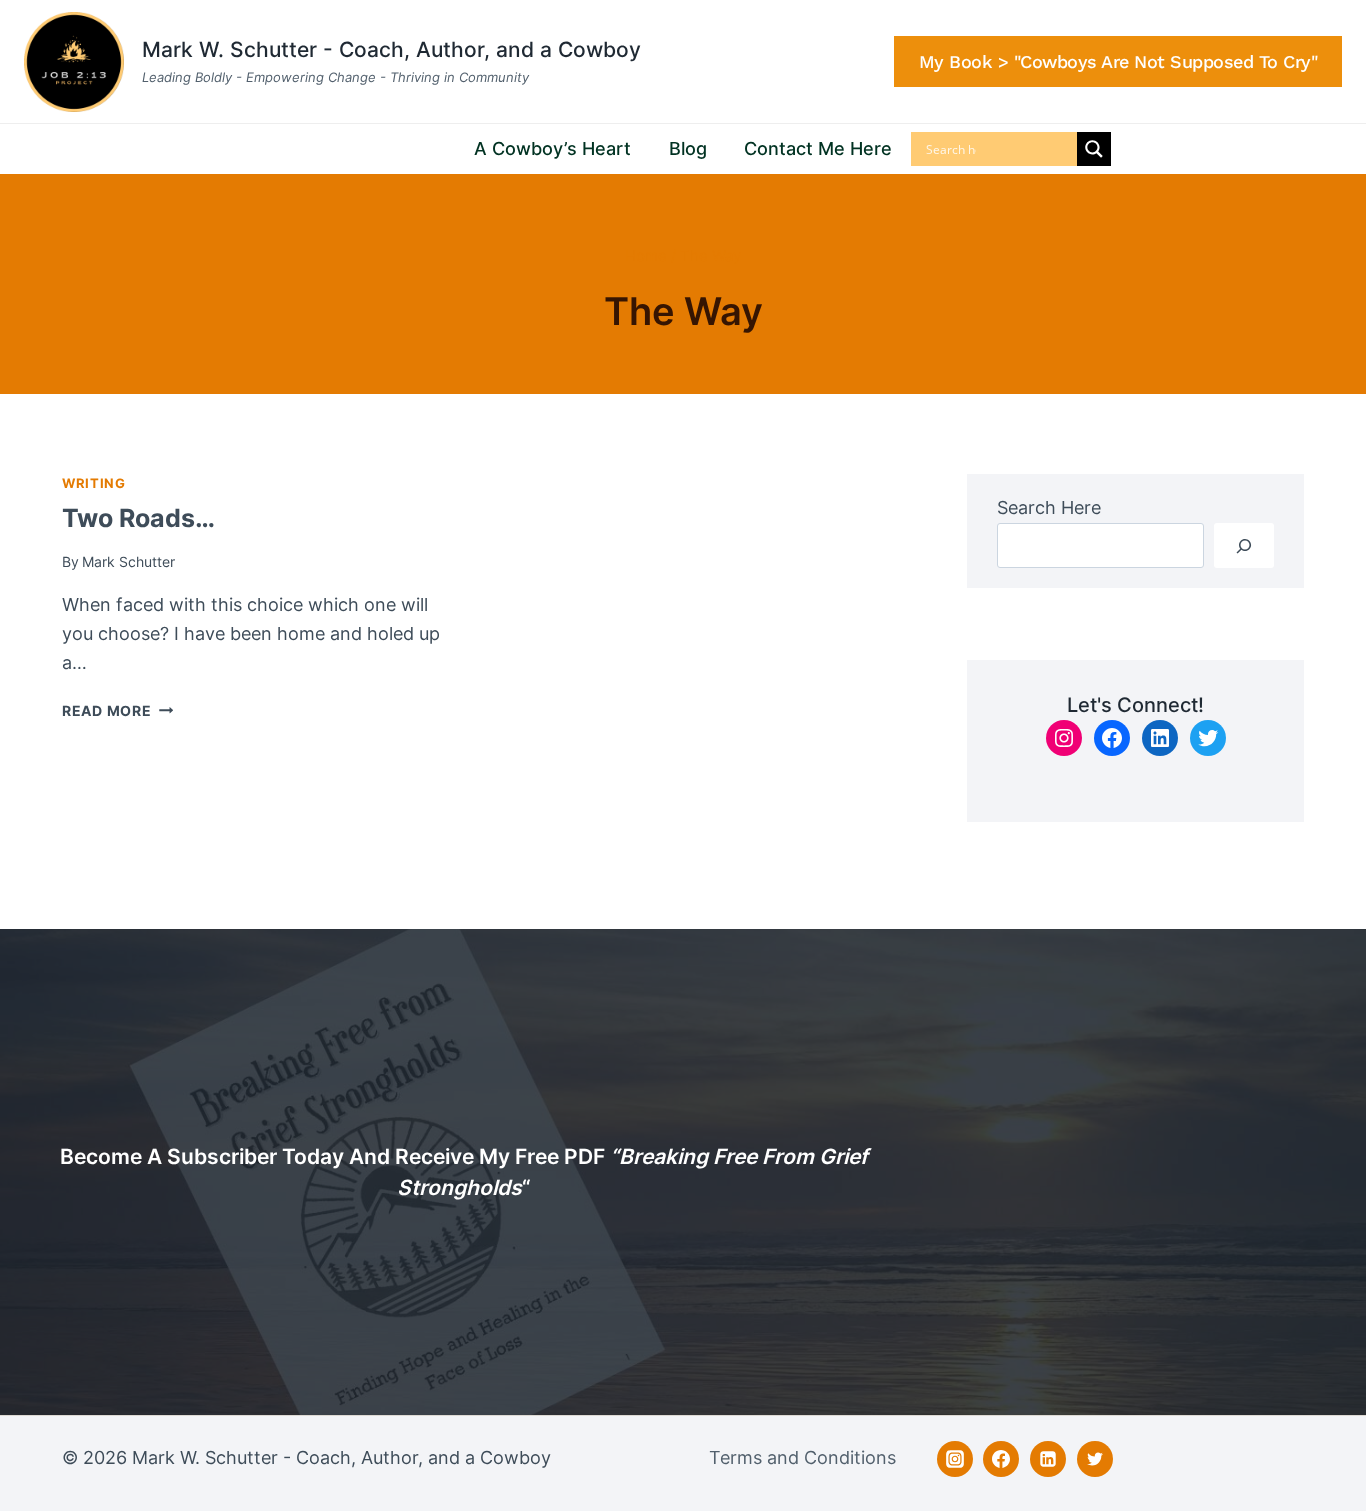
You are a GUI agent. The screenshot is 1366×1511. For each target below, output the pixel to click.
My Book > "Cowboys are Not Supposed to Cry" (1118, 61)
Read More (117, 710)
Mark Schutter (128, 561)
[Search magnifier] (1094, 149)
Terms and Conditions (802, 1457)
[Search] (1244, 545)
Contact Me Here (818, 148)
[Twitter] (1095, 1459)
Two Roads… (138, 518)
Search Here (1049, 507)
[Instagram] (955, 1459)
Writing (93, 483)
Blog (688, 148)
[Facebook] (1001, 1459)
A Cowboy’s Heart (552, 148)
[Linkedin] (1048, 1459)
